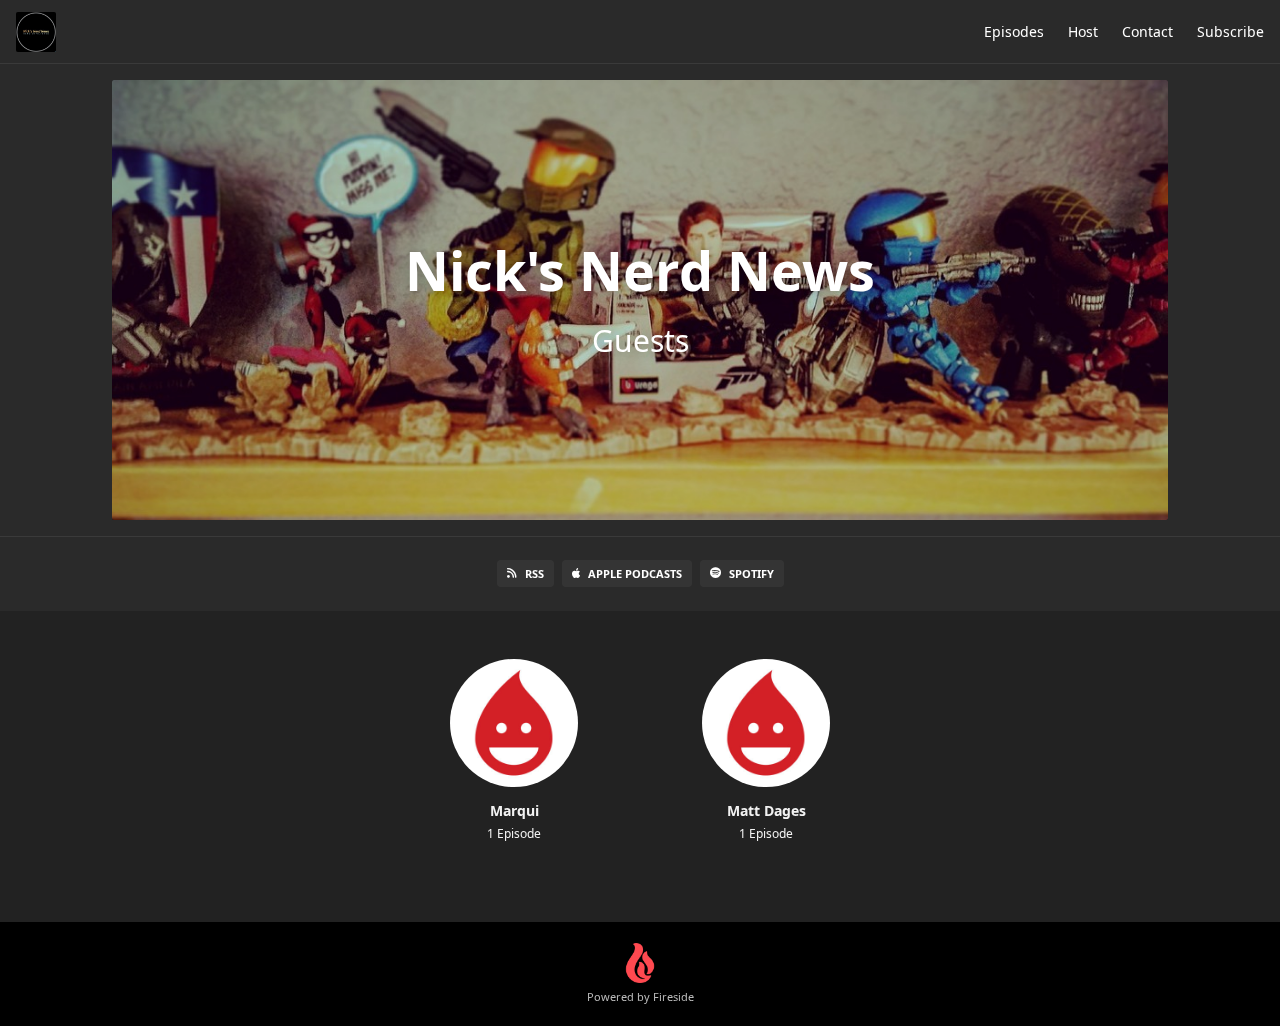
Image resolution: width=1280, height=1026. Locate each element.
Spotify (751, 573)
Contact (1147, 31)
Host (1083, 31)
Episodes (1014, 31)
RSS (534, 573)
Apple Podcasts (635, 573)
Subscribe (1230, 31)
